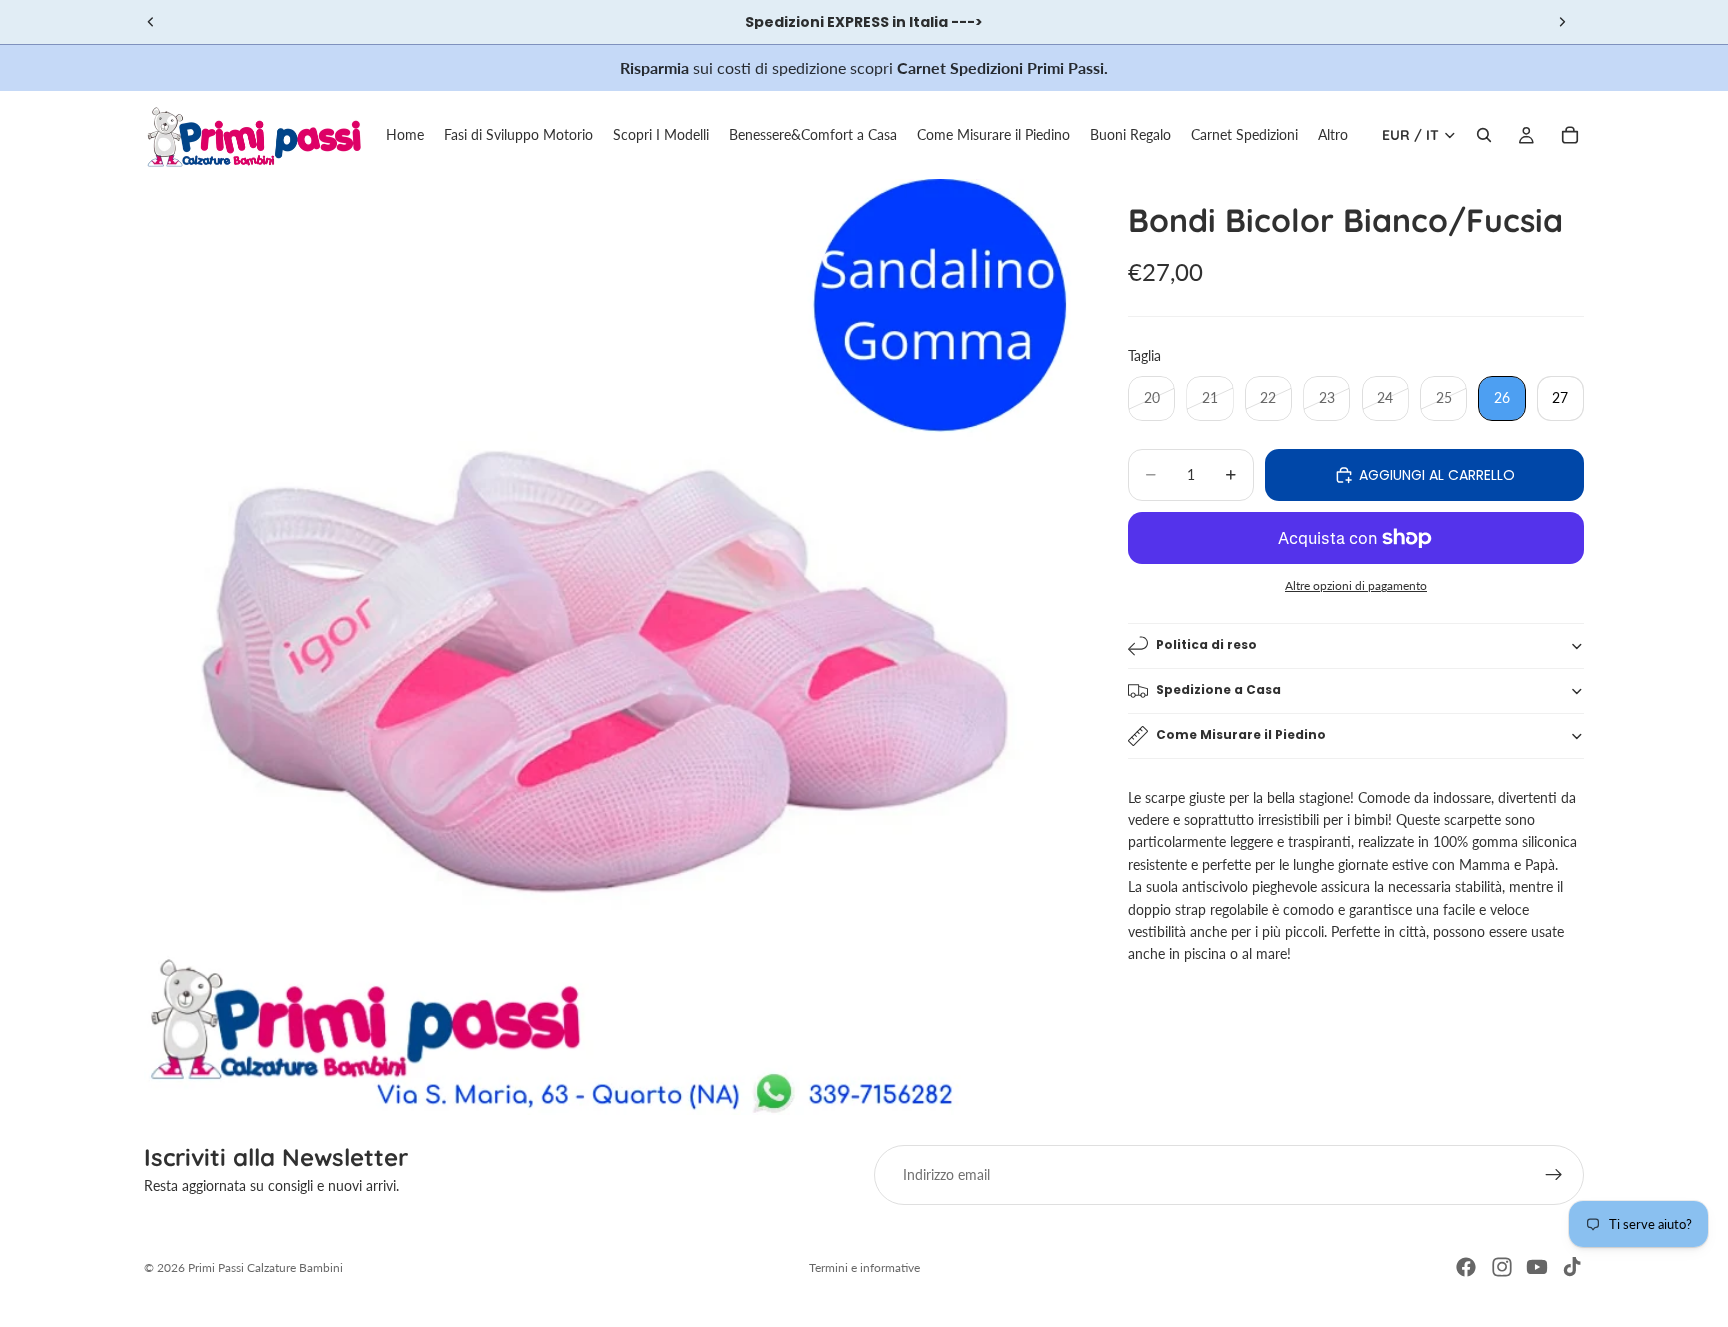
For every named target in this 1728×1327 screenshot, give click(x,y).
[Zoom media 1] (612, 647)
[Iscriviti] (1554, 1175)
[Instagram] (1502, 1267)
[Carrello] (1570, 135)
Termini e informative (864, 1267)
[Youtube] (1537, 1267)
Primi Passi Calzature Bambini (265, 1267)
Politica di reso (1206, 644)
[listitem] (1333, 135)
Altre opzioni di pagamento (1356, 585)
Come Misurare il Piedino (1241, 734)
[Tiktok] (1572, 1267)
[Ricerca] (1484, 135)
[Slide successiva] (1562, 22)
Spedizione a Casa (1218, 689)
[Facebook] (1466, 1267)
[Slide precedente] (151, 22)
